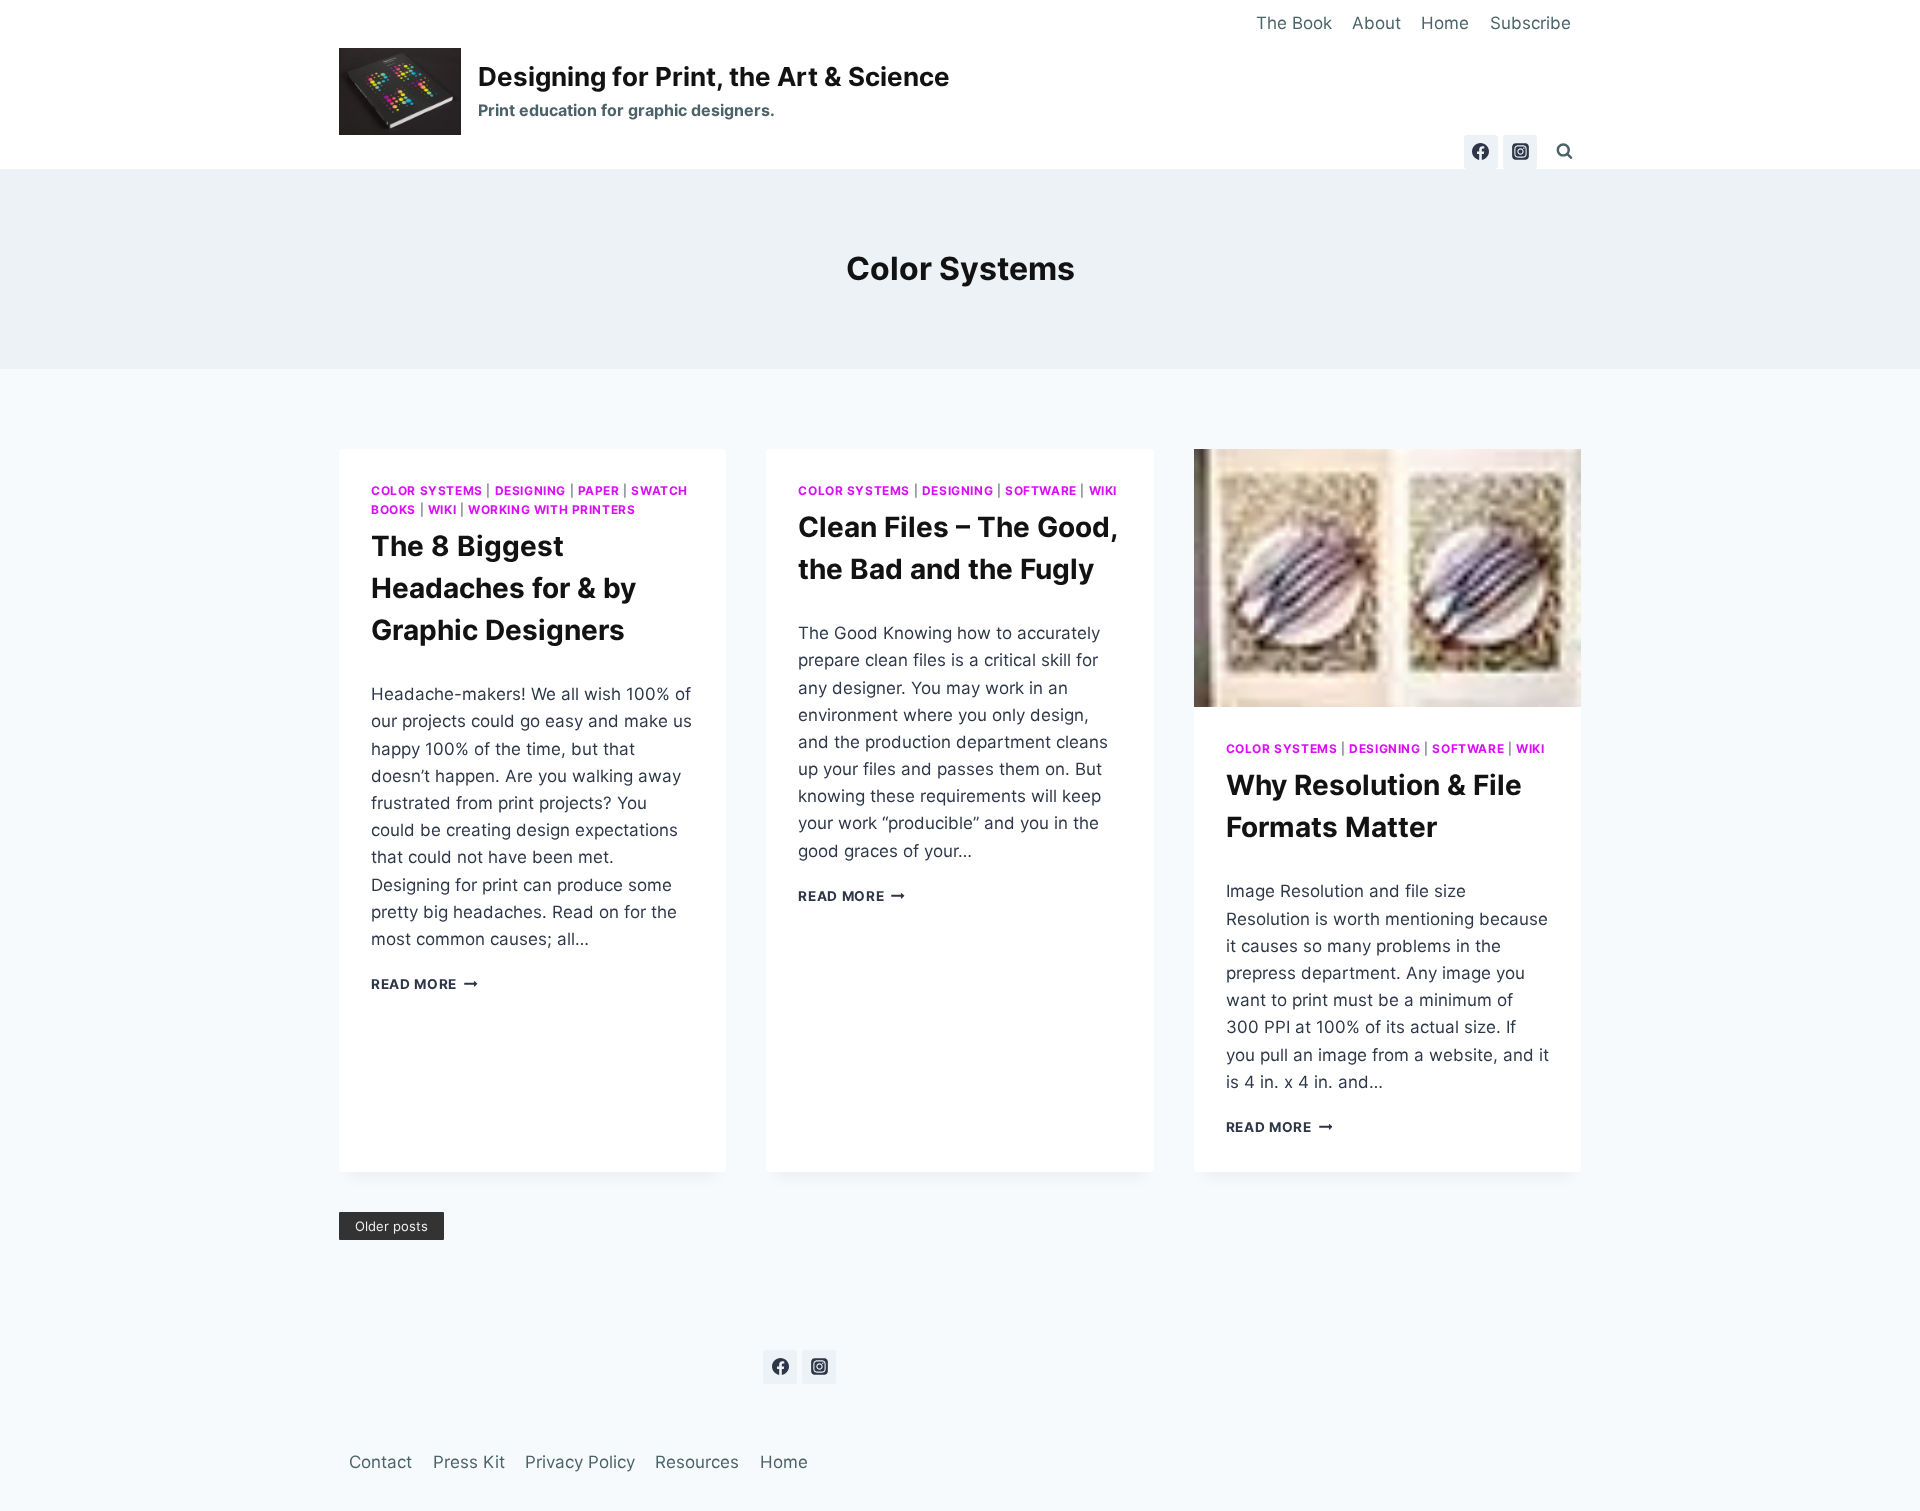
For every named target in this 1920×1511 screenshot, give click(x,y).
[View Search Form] (1564, 152)
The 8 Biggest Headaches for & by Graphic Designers (503, 588)
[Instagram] (1520, 152)
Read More (424, 984)
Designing (530, 490)
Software (1041, 490)
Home (1445, 23)
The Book (1294, 23)
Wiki (442, 509)
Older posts (391, 1226)
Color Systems (427, 490)
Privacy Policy (580, 1462)
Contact (380, 1462)
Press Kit (469, 1462)
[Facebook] (1481, 152)
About (1376, 23)
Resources (697, 1462)
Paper (599, 490)
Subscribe (1530, 23)
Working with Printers (552, 509)
